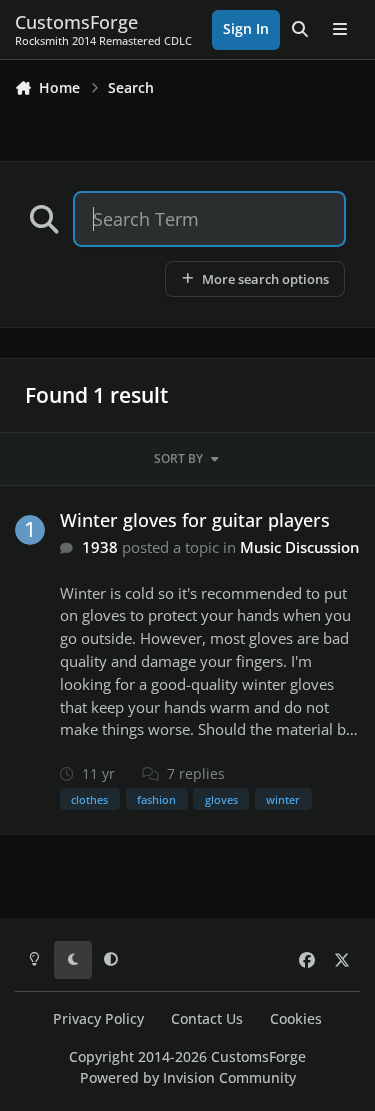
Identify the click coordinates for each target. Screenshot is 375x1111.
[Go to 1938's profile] (30, 530)
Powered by (188, 1078)
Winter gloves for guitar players (195, 520)
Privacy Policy (98, 1019)
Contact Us (207, 1019)
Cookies (296, 1019)
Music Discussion (299, 547)
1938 (100, 547)
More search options (265, 279)
